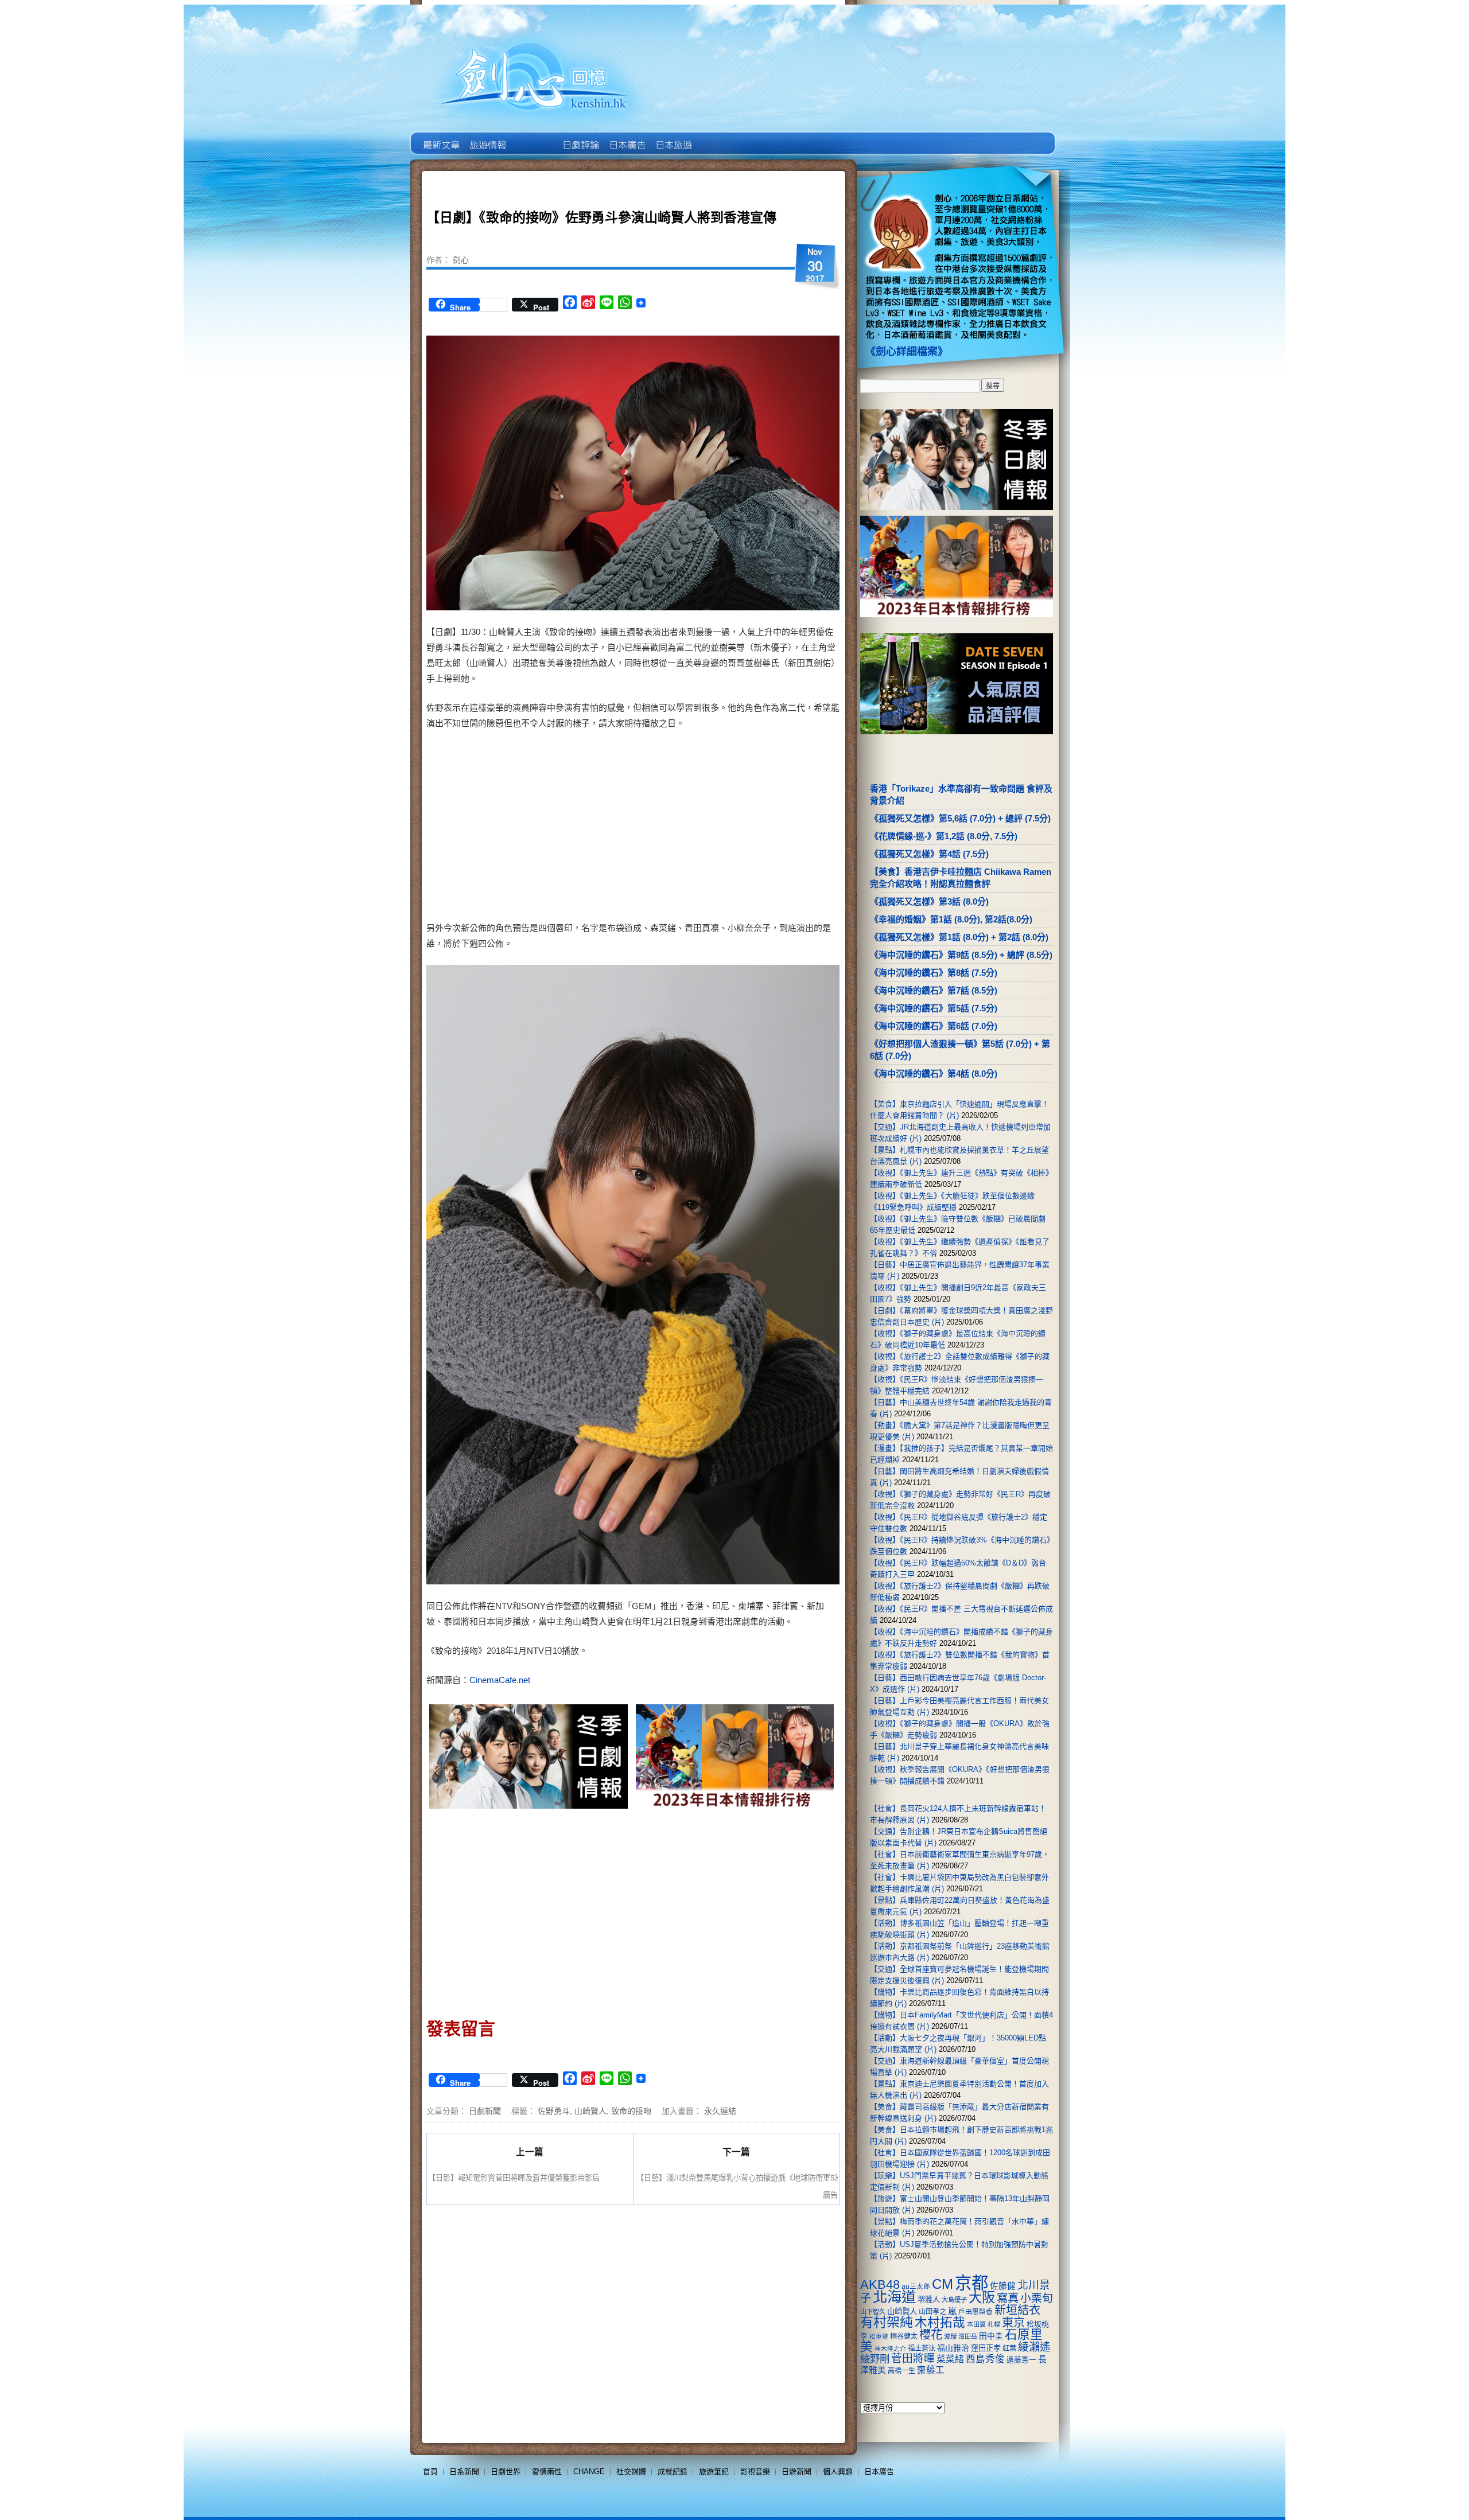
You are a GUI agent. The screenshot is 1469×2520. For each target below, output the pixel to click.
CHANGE (589, 2472)
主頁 (440, 137)
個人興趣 (838, 2472)
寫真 (1008, 2298)
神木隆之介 (890, 2348)
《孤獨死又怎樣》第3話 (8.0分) (929, 901)
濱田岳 (968, 2336)
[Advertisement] (732, 828)
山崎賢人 (590, 2110)
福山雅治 (953, 2348)
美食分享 (719, 137)
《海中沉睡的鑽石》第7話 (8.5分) (934, 990)
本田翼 (976, 2324)
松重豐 (879, 2336)
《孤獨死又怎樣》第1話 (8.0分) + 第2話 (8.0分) (959, 937)
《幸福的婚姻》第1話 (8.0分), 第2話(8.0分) (951, 919)
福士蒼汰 (922, 2348)
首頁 (430, 2472)
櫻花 (931, 2335)
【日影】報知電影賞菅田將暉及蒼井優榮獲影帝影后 (514, 2177)
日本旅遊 (673, 137)
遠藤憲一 (1021, 2360)
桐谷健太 (904, 2336)
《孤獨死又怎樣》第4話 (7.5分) (929, 854)
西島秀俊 (985, 2359)
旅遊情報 (533, 137)
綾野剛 (875, 2359)
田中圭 (991, 2336)
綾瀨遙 (1034, 2347)
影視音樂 (755, 2472)
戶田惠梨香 (976, 2311)
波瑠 (950, 2336)
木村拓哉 (940, 2322)
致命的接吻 (631, 2110)
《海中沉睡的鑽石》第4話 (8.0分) (934, 1074)
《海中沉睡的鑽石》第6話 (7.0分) (934, 1026)
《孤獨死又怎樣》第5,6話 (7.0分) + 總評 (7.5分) (960, 818)
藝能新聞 (487, 137)
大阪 (982, 2297)
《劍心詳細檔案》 (907, 352)
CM (943, 2284)
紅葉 (1009, 2348)
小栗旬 (1037, 2298)
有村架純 (887, 2322)
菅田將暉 (913, 2359)
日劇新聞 (485, 2110)
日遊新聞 (796, 2472)
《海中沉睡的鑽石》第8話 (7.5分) (934, 973)
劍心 (461, 259)
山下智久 (873, 2312)
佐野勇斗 (554, 2110)
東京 (1013, 2323)
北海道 (894, 2297)
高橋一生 (901, 2371)
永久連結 (720, 2110)
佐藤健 (1003, 2286)
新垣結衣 (1017, 2310)
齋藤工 (931, 2370)
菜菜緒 (950, 2359)
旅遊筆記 (714, 2472)
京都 (971, 2283)
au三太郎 (916, 2286)
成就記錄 (673, 2472)
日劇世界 (580, 137)
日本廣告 (626, 137)
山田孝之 (932, 2312)
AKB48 (880, 2285)
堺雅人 (929, 2299)
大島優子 (954, 2300)
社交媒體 (631, 2472)
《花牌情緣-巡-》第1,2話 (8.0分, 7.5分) (944, 836)
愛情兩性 (547, 2472)
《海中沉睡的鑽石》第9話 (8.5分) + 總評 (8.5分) (961, 955)
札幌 (994, 2324)
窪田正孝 (986, 2348)
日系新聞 (464, 2472)
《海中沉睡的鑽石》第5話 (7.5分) (934, 1008)
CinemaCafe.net (500, 1680)
